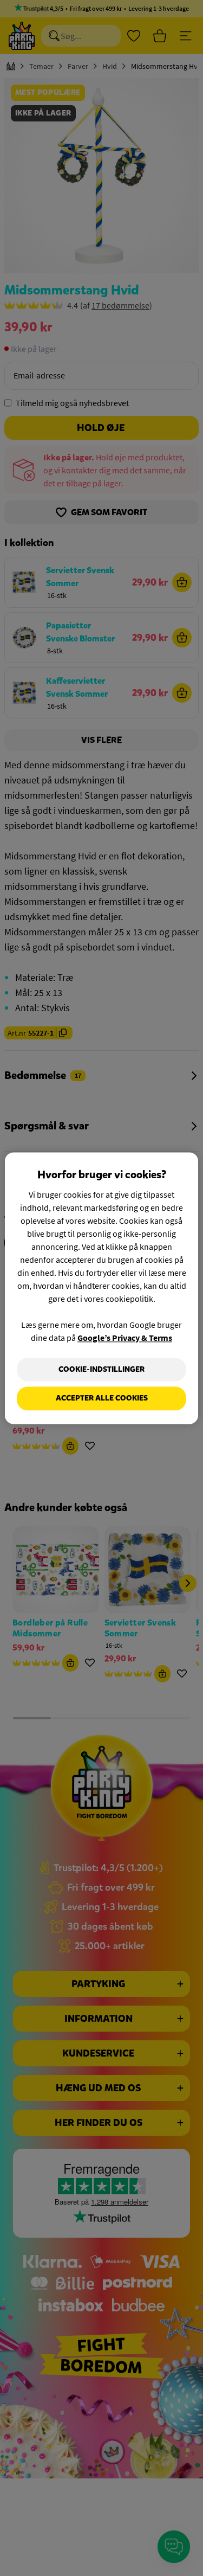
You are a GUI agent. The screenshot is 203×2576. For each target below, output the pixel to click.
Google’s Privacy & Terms (125, 1338)
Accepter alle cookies (102, 1399)
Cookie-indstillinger (101, 1369)
